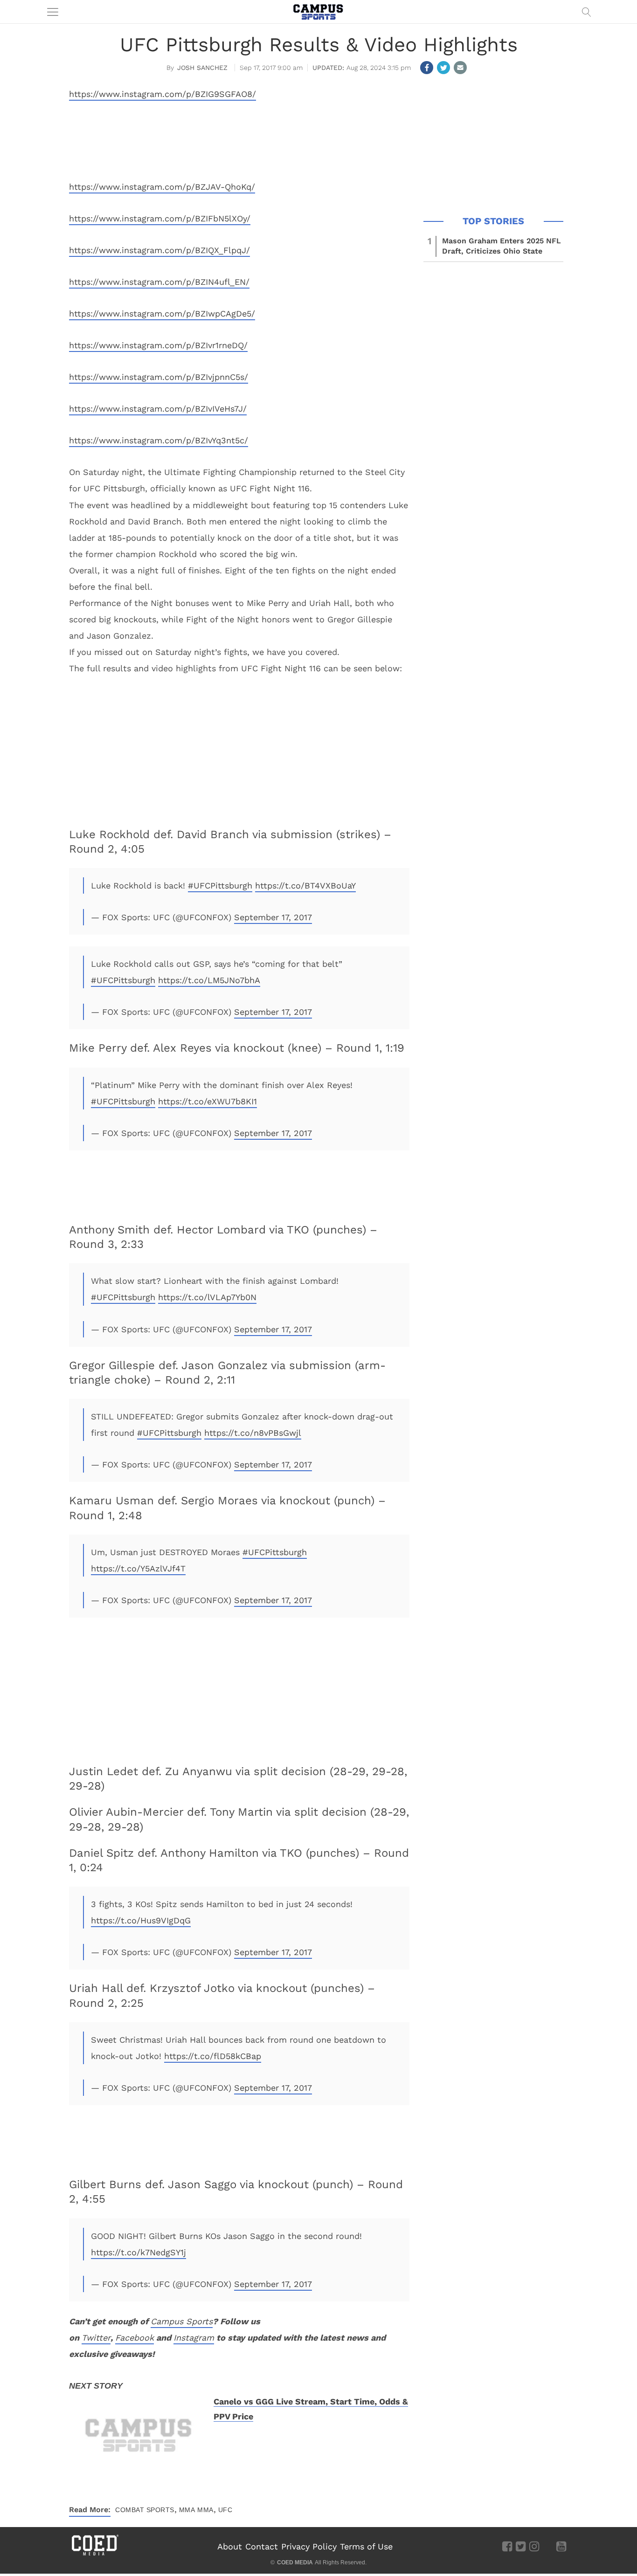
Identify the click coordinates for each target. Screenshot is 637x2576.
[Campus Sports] (318, 12)
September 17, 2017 (273, 917)
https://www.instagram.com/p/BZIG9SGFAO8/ (163, 94)
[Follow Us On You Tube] (561, 2546)
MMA (187, 2510)
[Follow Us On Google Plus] (548, 2546)
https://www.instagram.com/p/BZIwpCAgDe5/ (162, 313)
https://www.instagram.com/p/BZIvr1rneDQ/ (158, 345)
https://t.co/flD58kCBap (213, 2056)
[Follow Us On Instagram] (534, 2546)
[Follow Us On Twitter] (521, 2546)
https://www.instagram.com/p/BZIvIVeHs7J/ (158, 409)
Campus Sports (182, 2321)
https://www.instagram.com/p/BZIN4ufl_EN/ (159, 282)
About (230, 2546)
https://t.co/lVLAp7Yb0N (207, 1297)
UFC (225, 2510)
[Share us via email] (460, 68)
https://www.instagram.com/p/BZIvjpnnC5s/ (159, 377)
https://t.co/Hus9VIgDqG (141, 1920)
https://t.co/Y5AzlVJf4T (138, 1568)
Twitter (96, 2338)
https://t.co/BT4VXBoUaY (305, 885)
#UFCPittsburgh (220, 885)
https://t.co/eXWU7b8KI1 (208, 1101)
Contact (262, 2546)
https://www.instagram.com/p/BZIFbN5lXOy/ (160, 218)
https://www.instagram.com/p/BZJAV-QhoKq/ (162, 187)
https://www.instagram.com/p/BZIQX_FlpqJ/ (159, 250)
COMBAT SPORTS (145, 2510)
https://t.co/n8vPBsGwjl (253, 1433)
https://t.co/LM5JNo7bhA (209, 980)
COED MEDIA (295, 2562)
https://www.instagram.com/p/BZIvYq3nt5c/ (159, 440)
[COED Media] (95, 2555)
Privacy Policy (309, 2546)
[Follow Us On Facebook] (507, 2546)
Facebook (135, 2338)
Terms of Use (366, 2546)
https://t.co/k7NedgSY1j (138, 2252)
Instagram (194, 2338)
